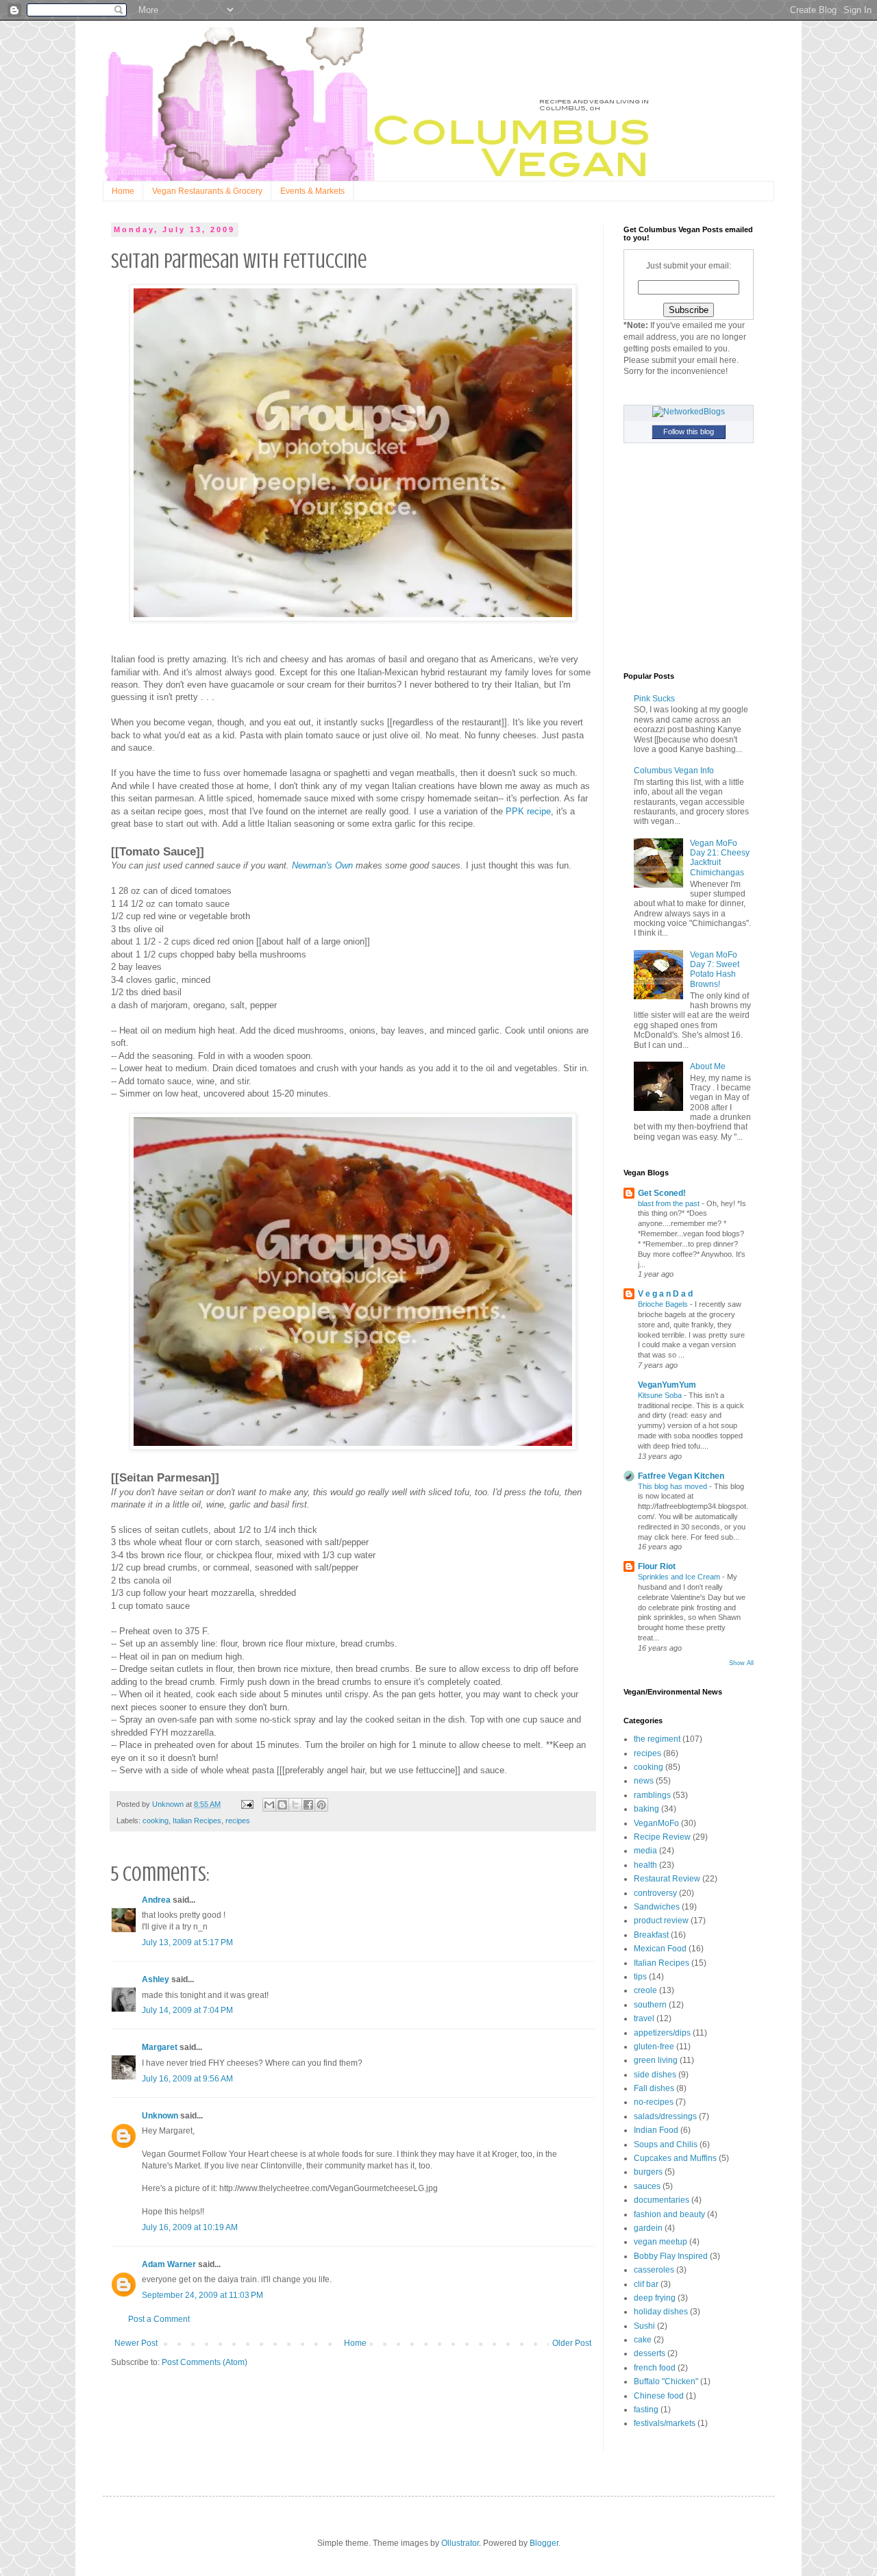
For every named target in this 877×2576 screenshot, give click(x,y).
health (645, 1865)
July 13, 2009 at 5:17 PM (187, 1942)
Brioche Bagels (664, 1304)
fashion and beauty (669, 2214)
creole (645, 1990)
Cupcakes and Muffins (675, 2158)
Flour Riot (657, 1566)
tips (640, 1977)
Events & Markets (312, 191)
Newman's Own (322, 865)
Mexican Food (660, 1949)
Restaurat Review (667, 1879)
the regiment (657, 1739)
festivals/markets (665, 2423)
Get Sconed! (662, 1193)
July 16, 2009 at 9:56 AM (187, 2079)
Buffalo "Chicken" (666, 2381)
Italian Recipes (197, 1821)
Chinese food (659, 2396)
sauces (647, 2186)
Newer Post (136, 2343)
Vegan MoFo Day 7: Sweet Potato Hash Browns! (715, 970)
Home (123, 191)
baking (646, 1809)
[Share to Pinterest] (321, 1805)
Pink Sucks (654, 699)
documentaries (662, 2200)
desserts (650, 2353)
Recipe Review (662, 1837)
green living (656, 2060)
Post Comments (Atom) (205, 2362)
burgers (648, 2172)
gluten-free (654, 2047)
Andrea (156, 1900)
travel (644, 2018)
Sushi (644, 2326)
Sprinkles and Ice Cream (680, 1577)
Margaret (160, 2047)
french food (655, 2368)
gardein (648, 2228)
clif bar (646, 2284)
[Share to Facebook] (308, 1805)
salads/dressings (665, 2116)
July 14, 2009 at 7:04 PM (187, 2010)
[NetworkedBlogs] (689, 412)
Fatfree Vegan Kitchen (681, 1476)
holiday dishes (661, 2312)
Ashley (156, 1979)
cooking (156, 1821)
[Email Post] (247, 1804)
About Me (708, 1066)
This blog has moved (674, 1486)
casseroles (654, 2270)
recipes (238, 1821)
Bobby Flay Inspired (671, 2256)
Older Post (572, 2343)
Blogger (544, 2543)
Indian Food (656, 2130)
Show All (741, 1663)
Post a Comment (159, 2319)
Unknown (160, 2116)
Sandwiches (657, 1907)
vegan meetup (660, 2242)
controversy (655, 1893)
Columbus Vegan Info (674, 771)
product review (661, 1921)
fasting (646, 2410)
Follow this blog (689, 432)
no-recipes (654, 2102)
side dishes (655, 2075)
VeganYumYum (667, 1385)
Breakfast (651, 1935)
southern (650, 2005)
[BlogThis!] (282, 1805)
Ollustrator (460, 2543)
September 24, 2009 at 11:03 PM (202, 2295)
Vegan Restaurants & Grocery (207, 191)
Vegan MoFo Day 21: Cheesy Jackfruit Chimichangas (720, 858)
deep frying (655, 2298)
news (644, 1781)
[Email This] (269, 1805)
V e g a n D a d (665, 1294)
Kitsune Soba (661, 1395)
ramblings (652, 1795)
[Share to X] (295, 1805)
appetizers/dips (662, 2033)
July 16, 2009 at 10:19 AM (190, 2227)
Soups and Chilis (666, 2144)
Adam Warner (169, 2264)
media (645, 1851)
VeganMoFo (656, 1823)
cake (643, 2340)
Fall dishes (654, 2088)
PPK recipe (528, 811)
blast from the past (670, 1203)
